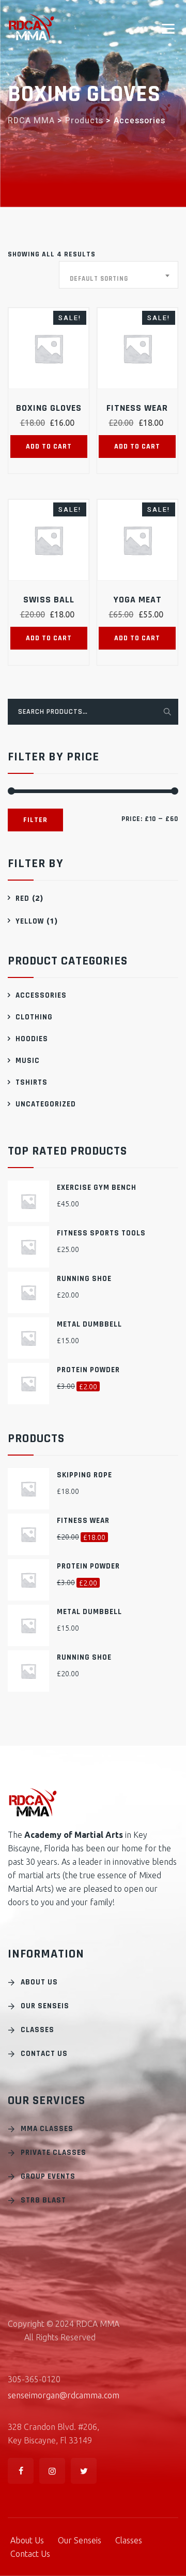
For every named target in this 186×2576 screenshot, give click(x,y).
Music (28, 1061)
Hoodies (32, 1039)
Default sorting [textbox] (99, 279)
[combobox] (119, 275)
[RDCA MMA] (32, 27)
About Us (39, 1982)
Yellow (30, 921)
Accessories (41, 995)
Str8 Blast (43, 2200)
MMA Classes (47, 2129)
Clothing (34, 1017)
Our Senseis (45, 2006)
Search (166, 711)
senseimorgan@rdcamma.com (64, 2395)
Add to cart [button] (49, 447)
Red (22, 898)
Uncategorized (46, 1104)
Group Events (48, 2176)
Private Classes (53, 2153)
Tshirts (32, 1082)
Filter (35, 820)
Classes (37, 2030)
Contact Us (44, 2054)
